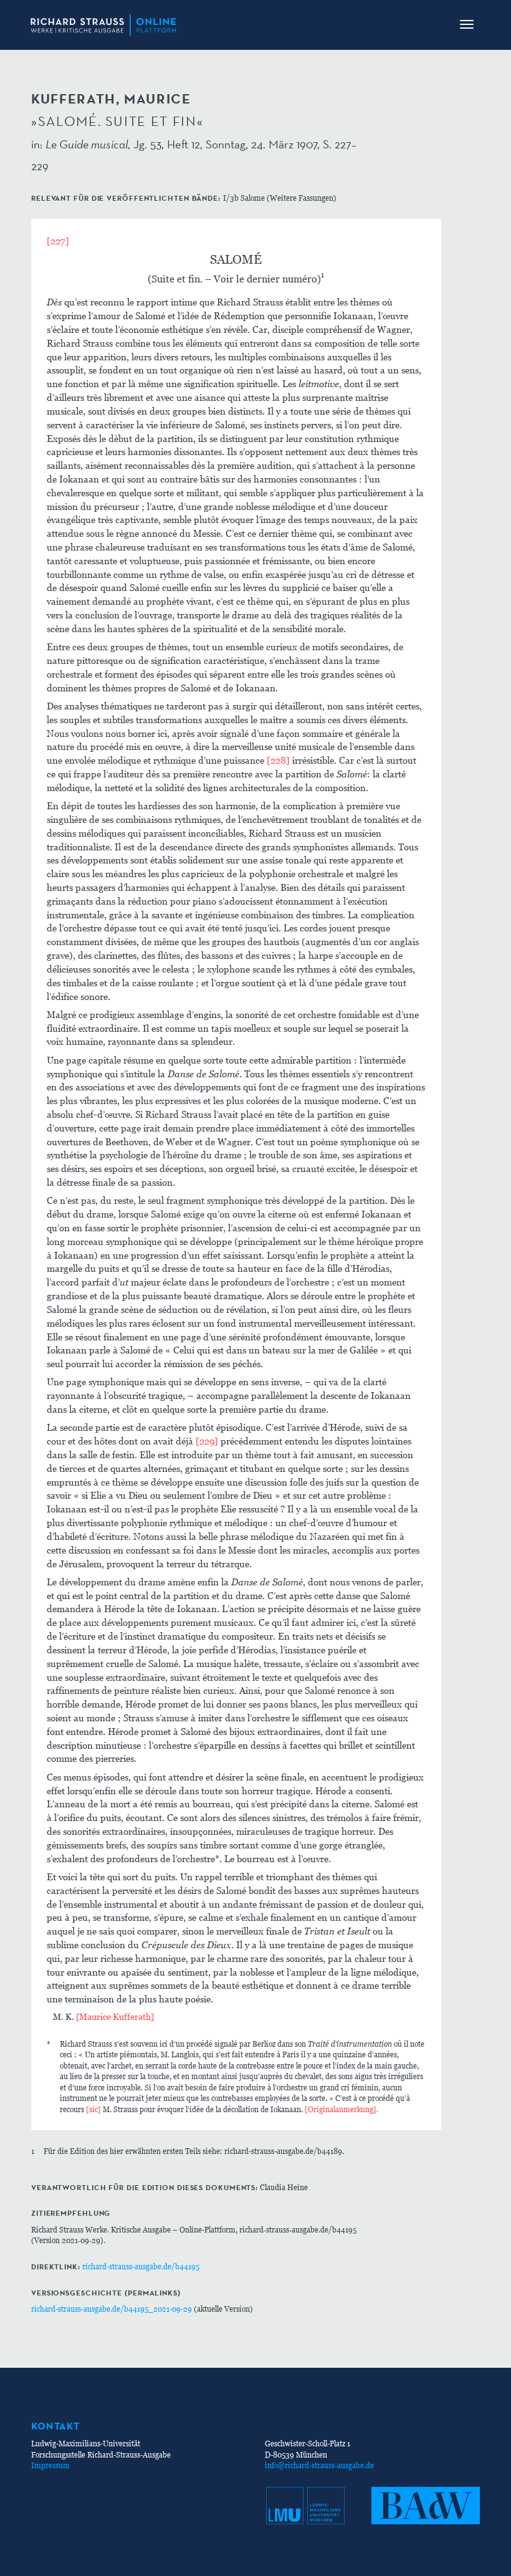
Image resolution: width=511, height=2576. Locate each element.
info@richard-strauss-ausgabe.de (319, 2465)
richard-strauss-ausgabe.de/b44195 (141, 2266)
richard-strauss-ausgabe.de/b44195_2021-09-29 (112, 2309)
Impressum (50, 2465)
